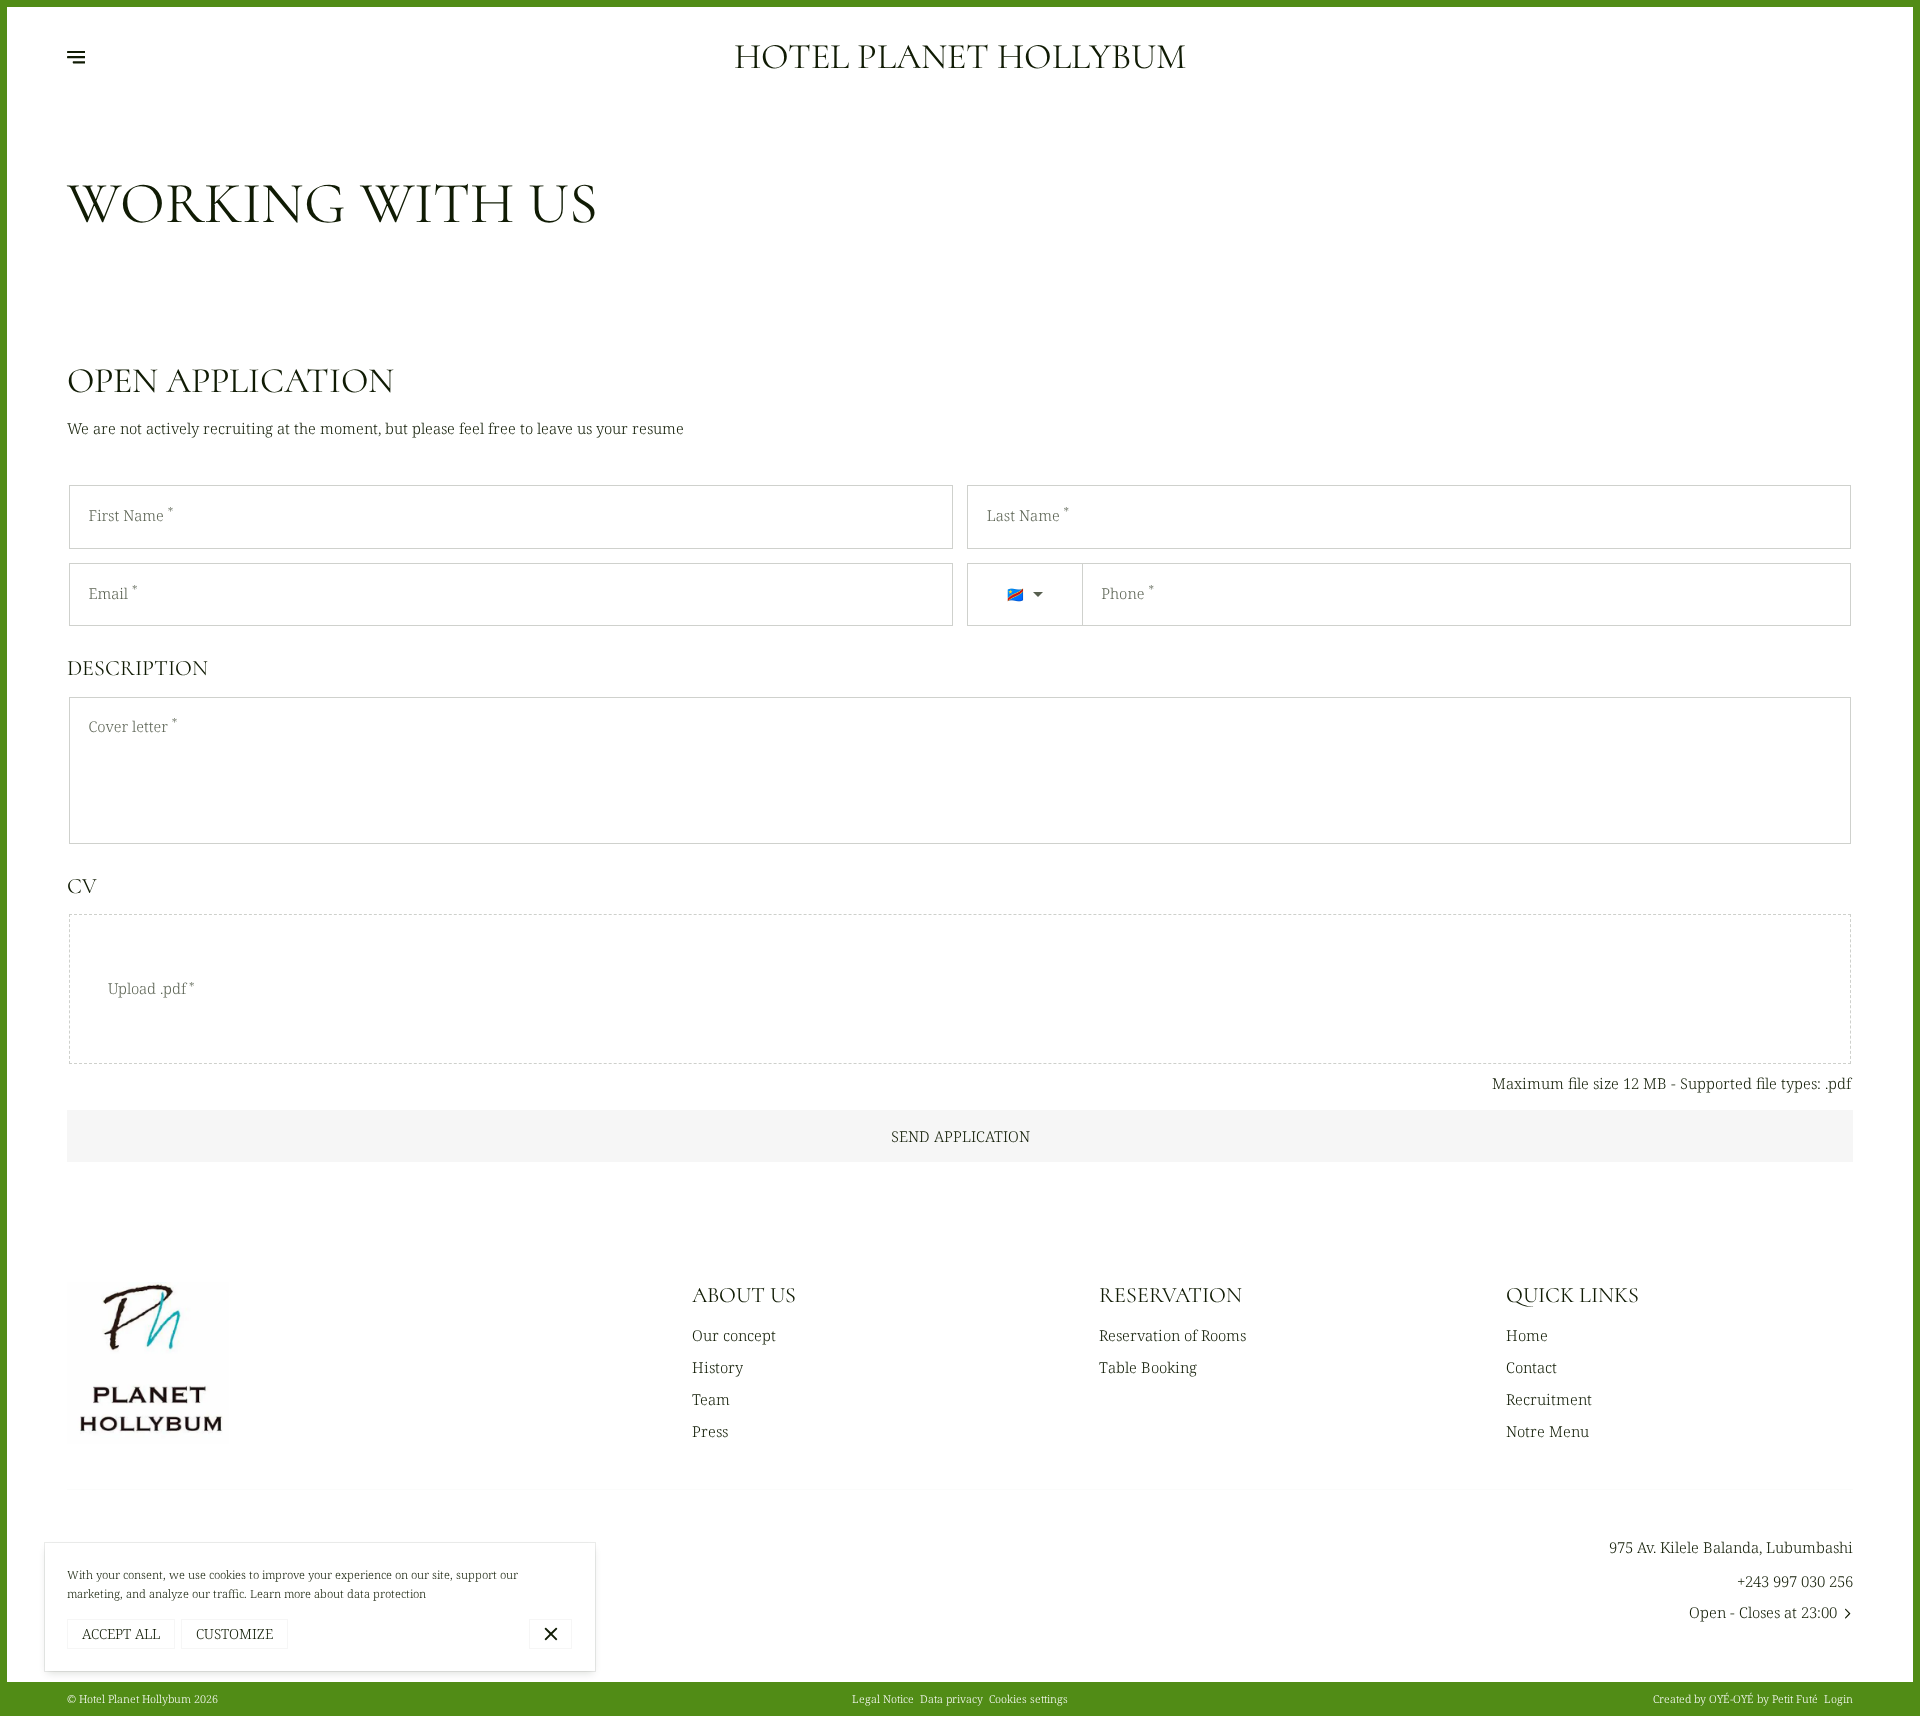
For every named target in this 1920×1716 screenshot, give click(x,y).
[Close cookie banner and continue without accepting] (551, 1634)
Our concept (734, 1335)
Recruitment (1549, 1399)
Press (710, 1431)
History (717, 1367)
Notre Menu (1547, 1431)
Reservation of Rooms (1172, 1335)
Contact (1531, 1367)
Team (711, 1399)
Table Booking (1148, 1367)
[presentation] (960, 988)
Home (1527, 1335)
